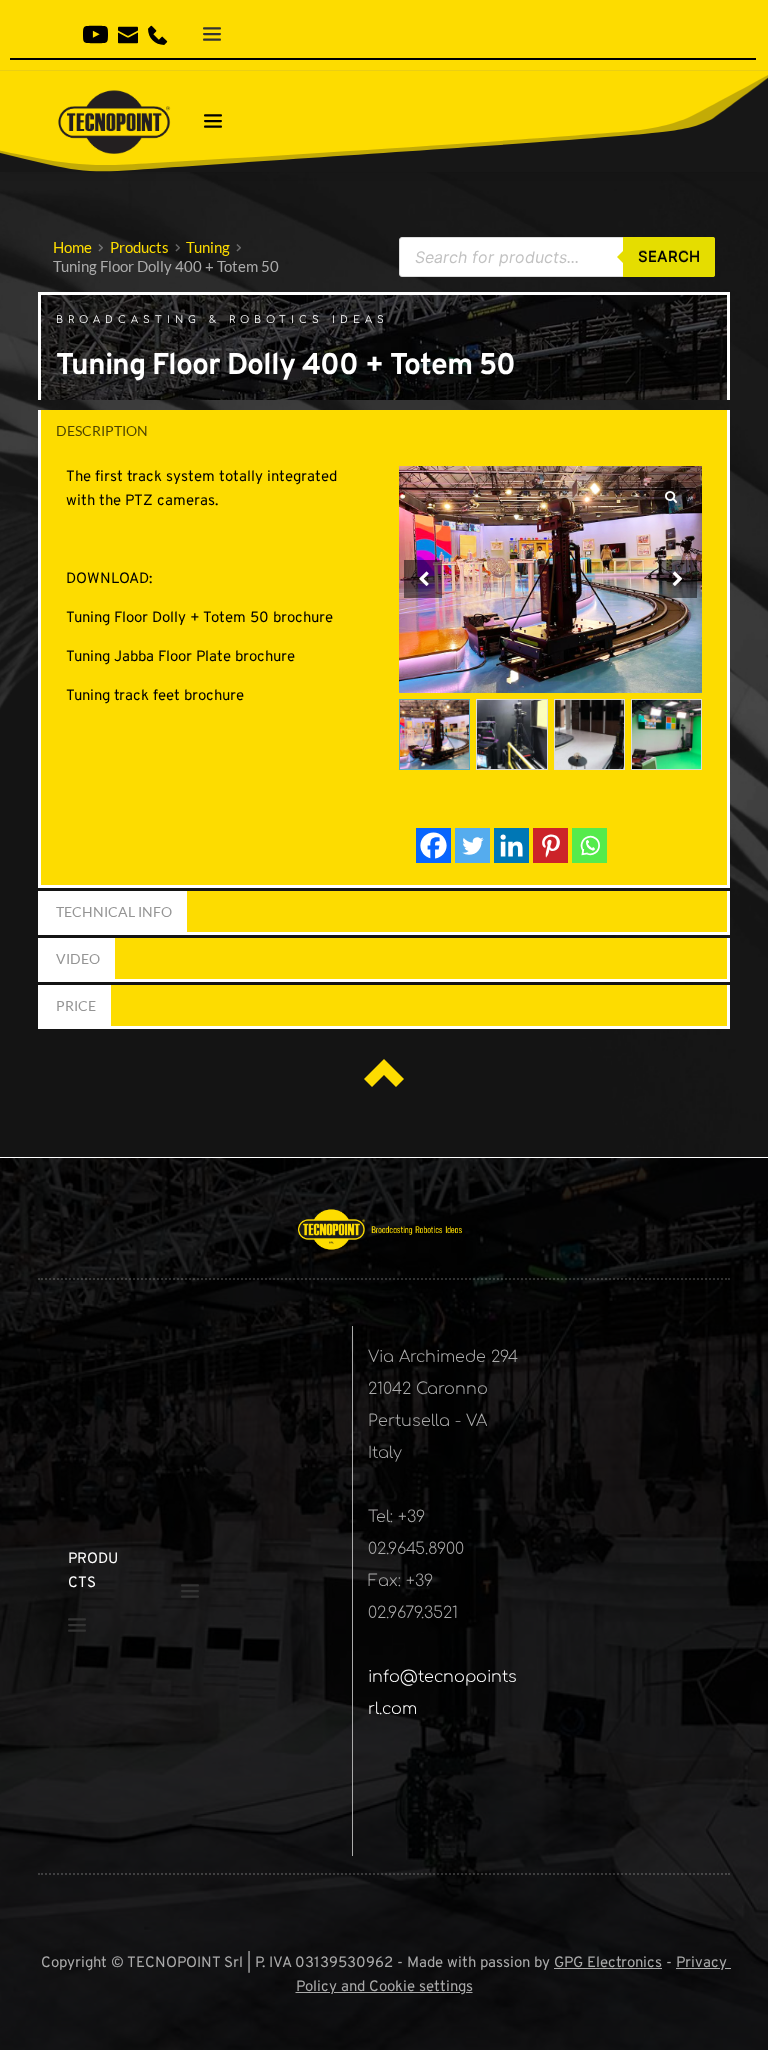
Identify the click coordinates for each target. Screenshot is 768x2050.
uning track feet (127, 696)
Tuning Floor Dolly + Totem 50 (169, 618)
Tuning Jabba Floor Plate (148, 657)
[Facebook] (433, 845)
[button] (678, 579)
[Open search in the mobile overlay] (557, 257)
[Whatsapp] (589, 845)
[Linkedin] (511, 845)
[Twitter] (472, 845)
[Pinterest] (550, 845)
